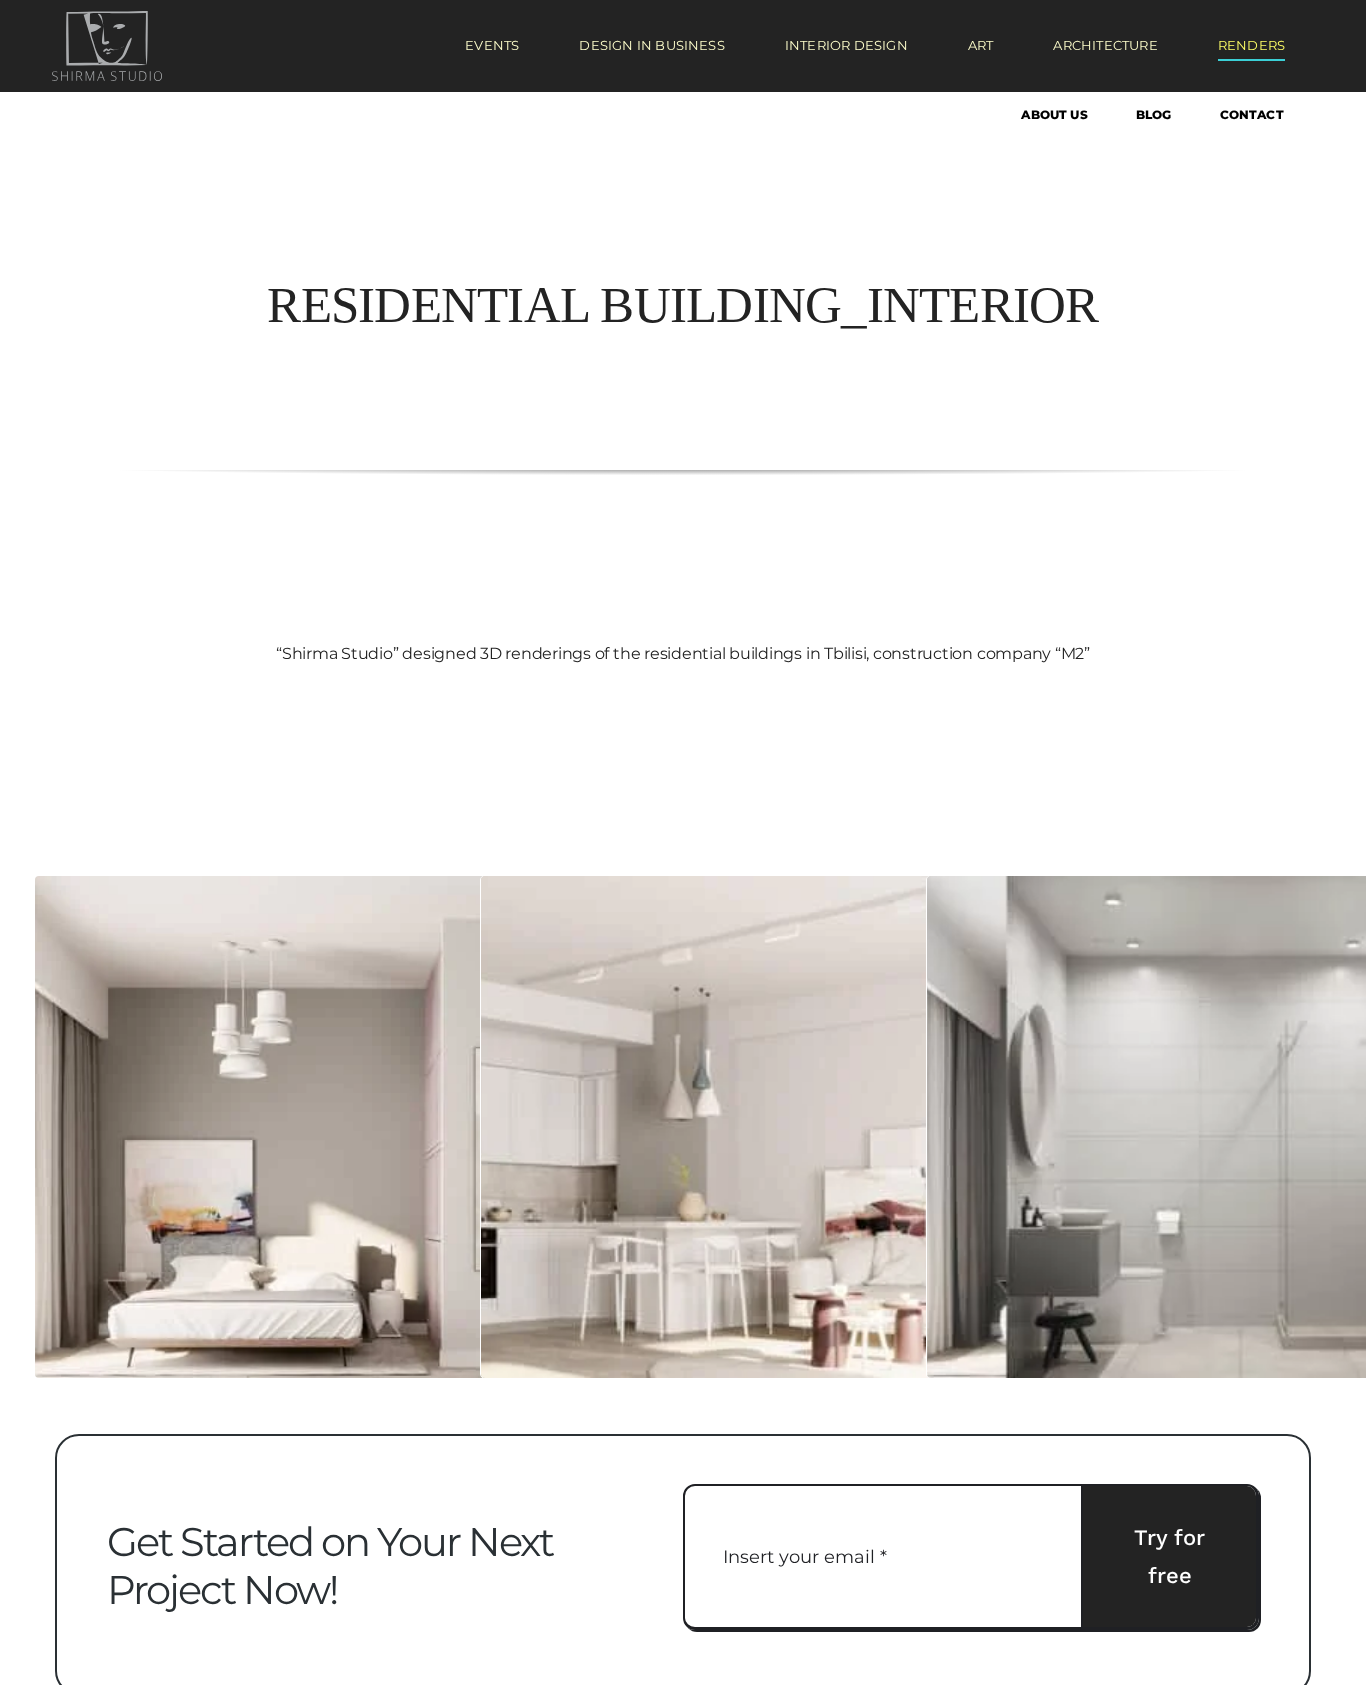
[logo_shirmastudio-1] (107, 18)
